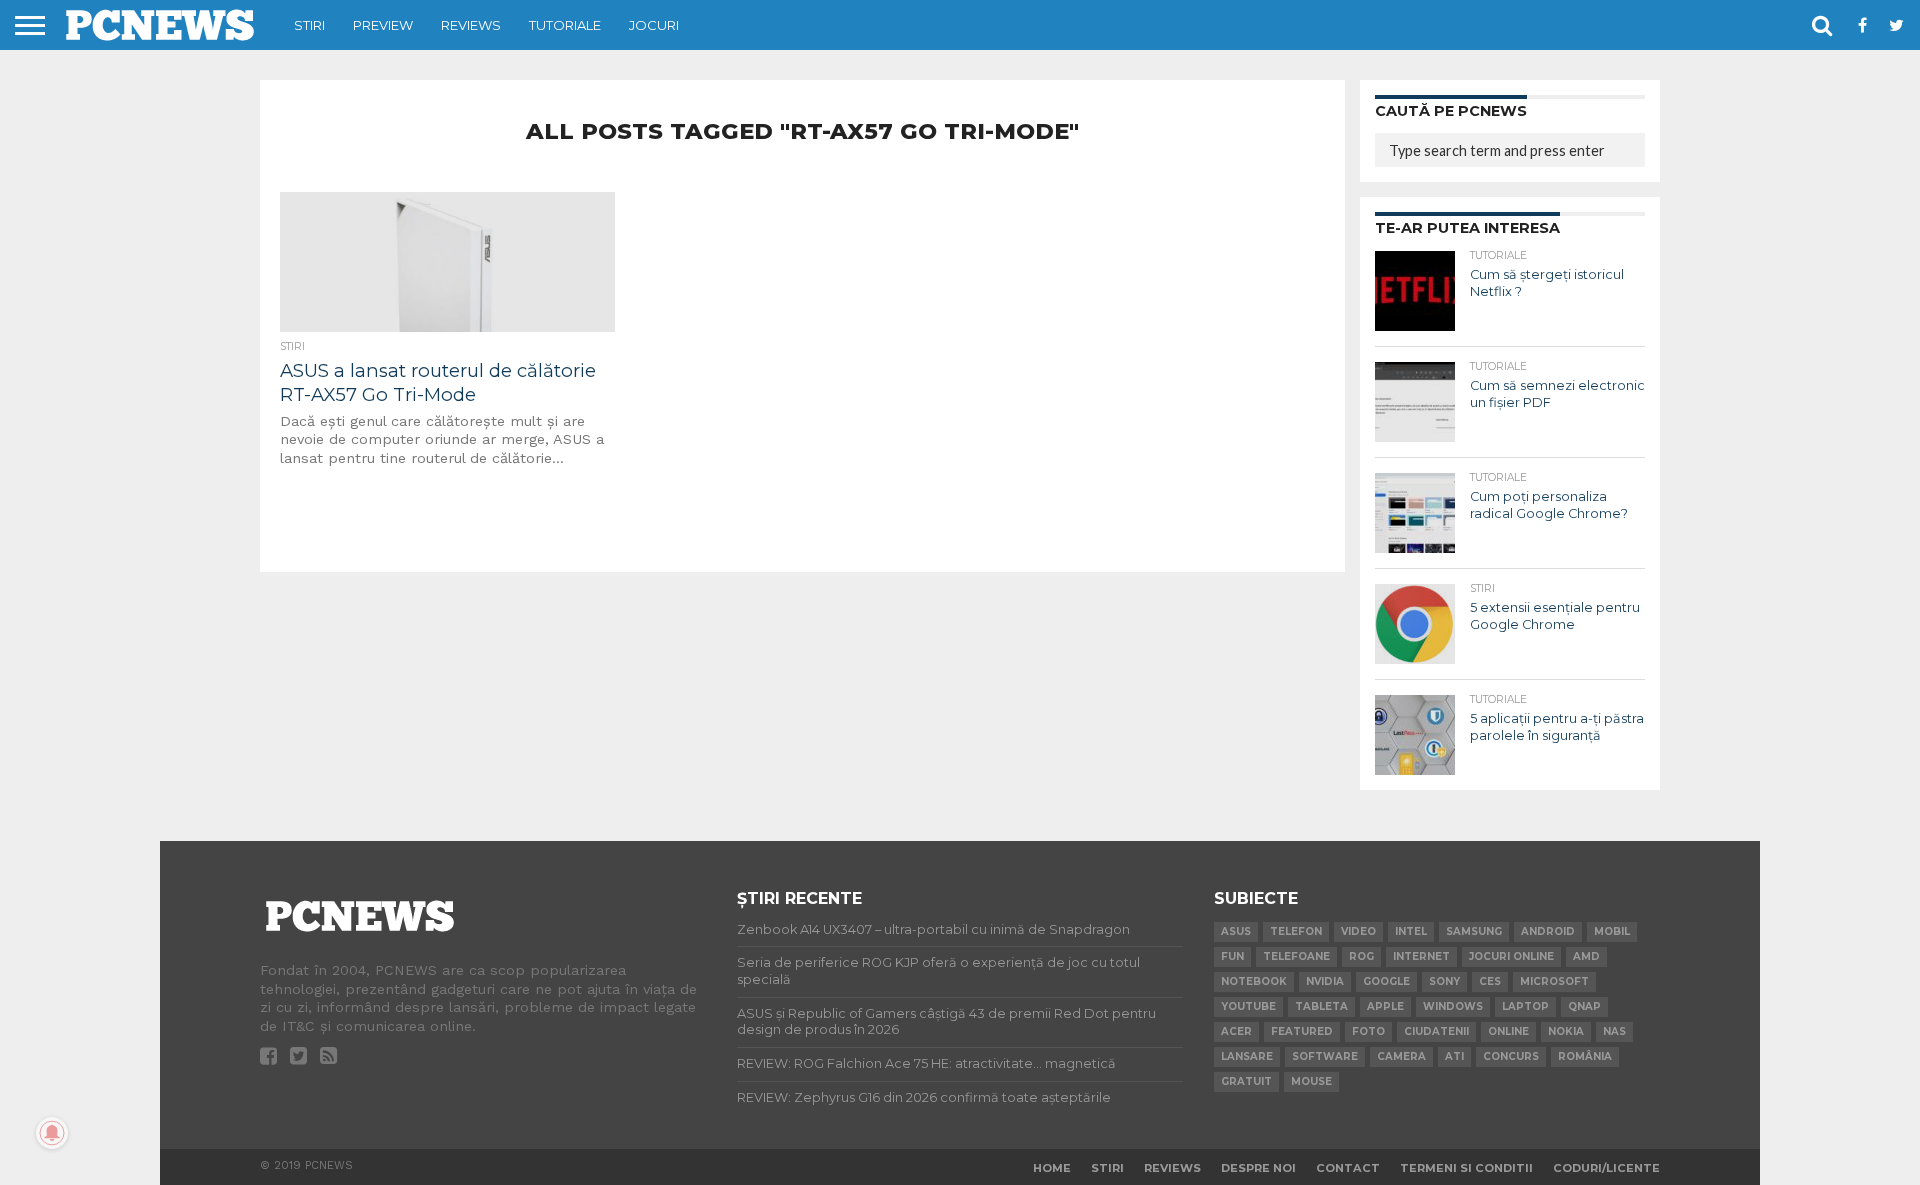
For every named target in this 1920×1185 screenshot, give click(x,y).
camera (1401, 1056)
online (1508, 1031)
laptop (1525, 1006)
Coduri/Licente (1606, 1168)
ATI (1454, 1056)
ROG (1361, 956)
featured (1302, 1031)
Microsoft (1554, 981)
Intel (1411, 931)
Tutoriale (565, 25)
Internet (1421, 956)
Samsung (1474, 931)
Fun (1232, 956)
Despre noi (1258, 1168)
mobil (1612, 931)
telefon (1296, 931)
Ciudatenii (1436, 1031)
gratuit (1246, 1081)
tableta (1321, 1006)
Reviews (471, 25)
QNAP (1584, 1006)
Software (1325, 1056)
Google (1386, 981)
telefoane (1296, 956)
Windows (1453, 1006)
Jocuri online (1511, 956)
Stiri (309, 25)
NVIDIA (1325, 981)
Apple (1385, 1006)
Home (1052, 1168)
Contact (1348, 1168)
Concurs (1511, 1056)
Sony (1444, 981)
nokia (1566, 1031)
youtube (1248, 1006)
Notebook (1254, 981)
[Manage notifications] (52, 1133)
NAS (1614, 1031)
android (1548, 931)
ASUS (1236, 931)
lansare (1247, 1056)
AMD (1586, 956)
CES (1490, 981)
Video (1358, 931)
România (1585, 1056)
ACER (1236, 1031)
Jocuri (654, 25)
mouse (1311, 1081)
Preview (383, 25)
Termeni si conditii (1466, 1168)
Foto (1368, 1031)
